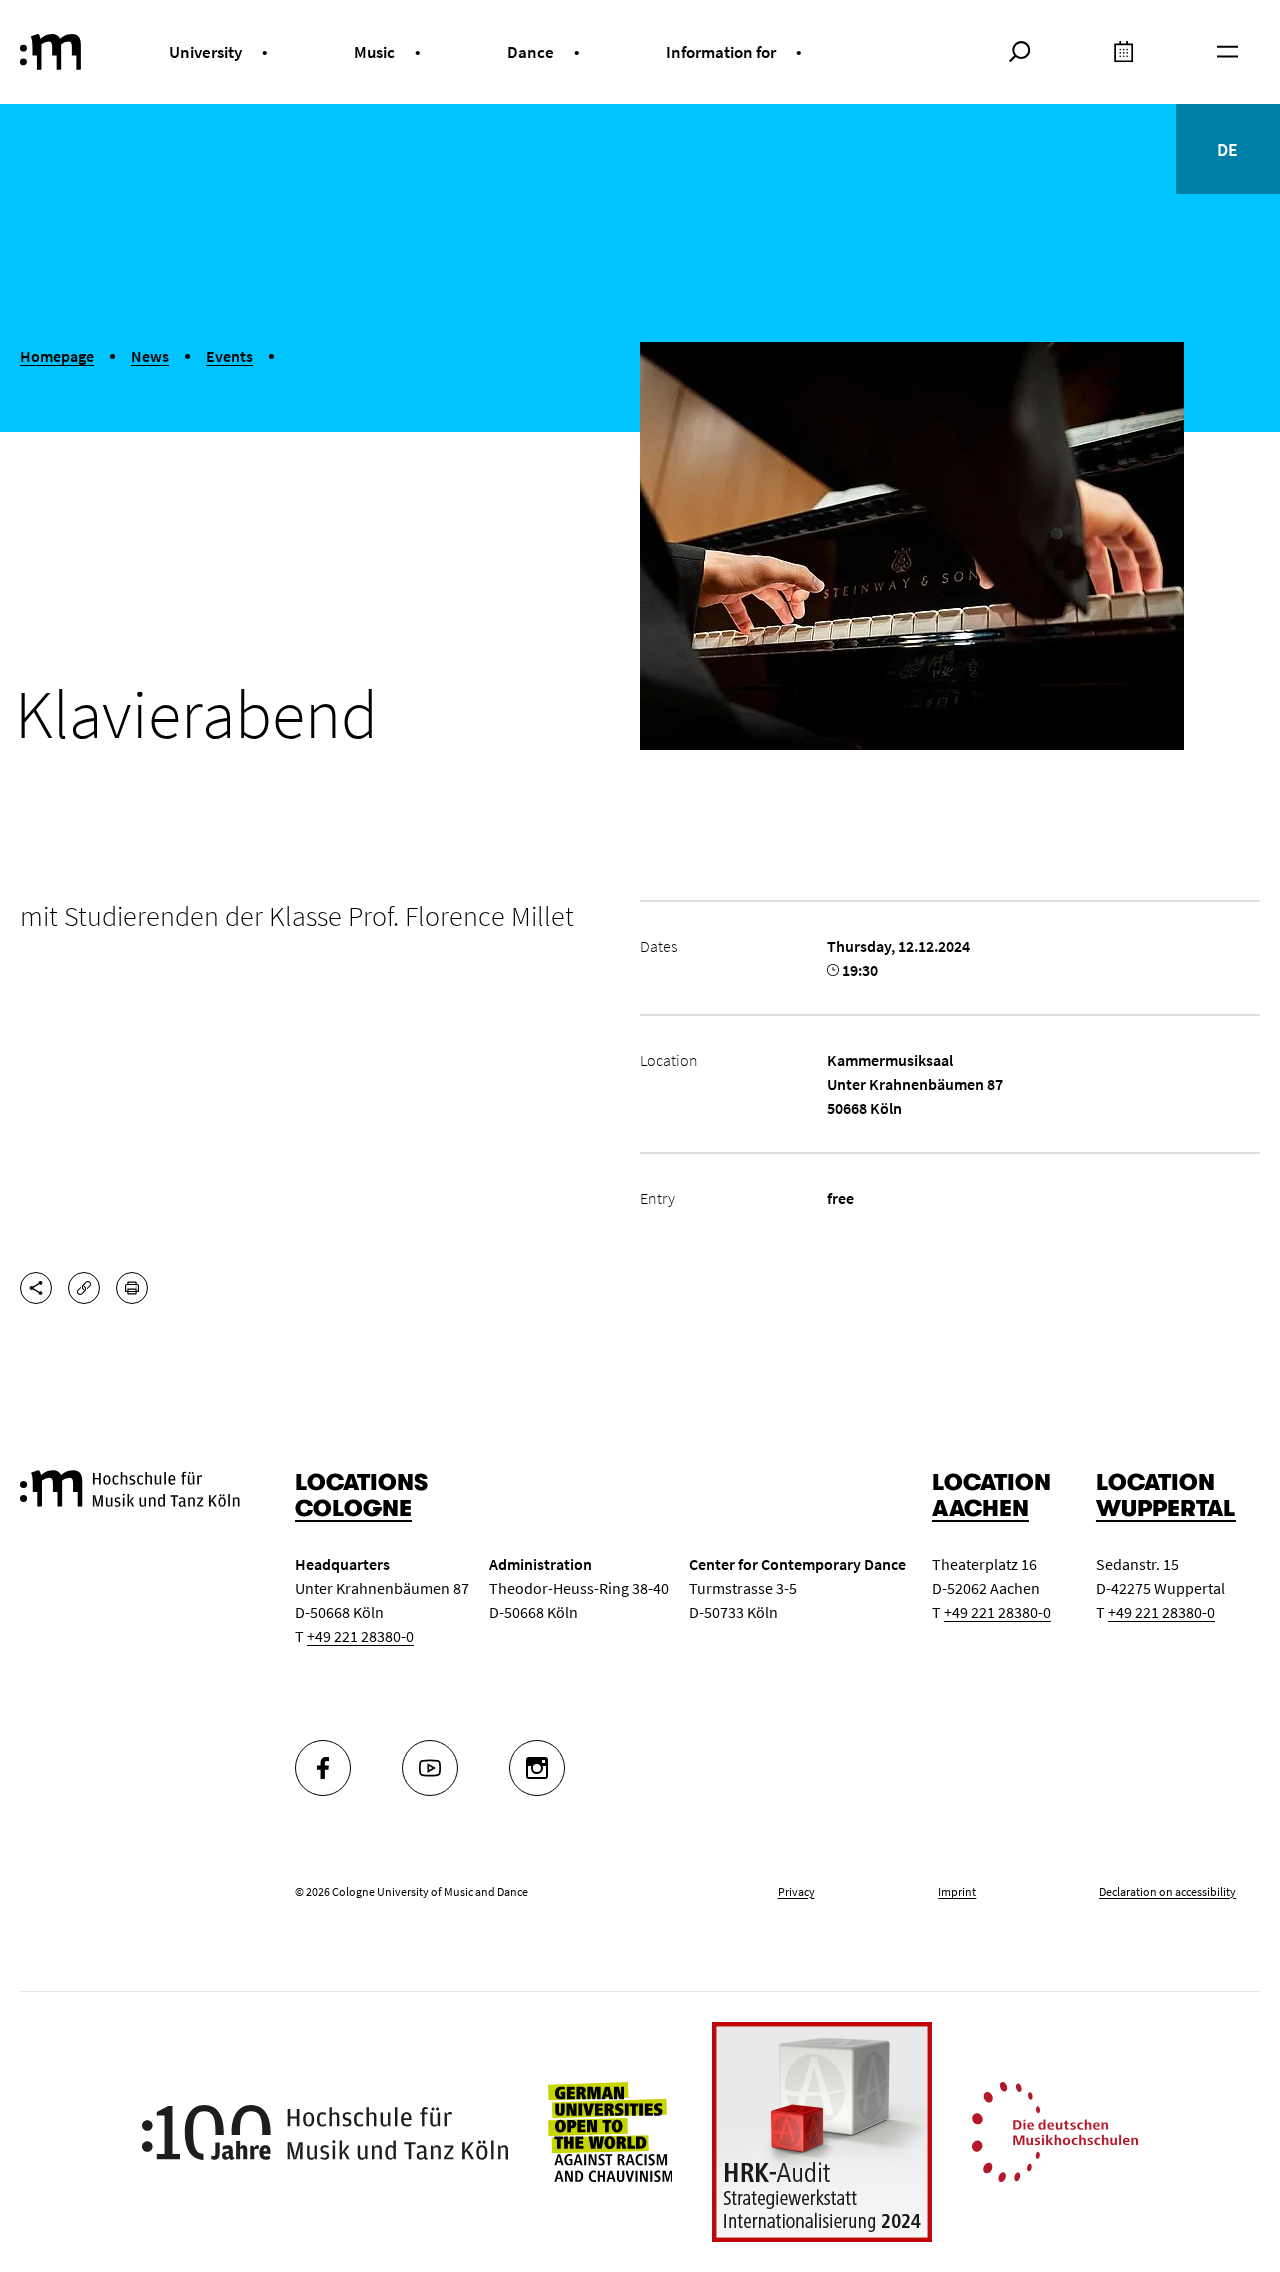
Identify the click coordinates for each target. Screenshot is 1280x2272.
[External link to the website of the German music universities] (1055, 2130)
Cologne (353, 1508)
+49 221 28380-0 (360, 1636)
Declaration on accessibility (1167, 1891)
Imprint (957, 1891)
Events (229, 356)
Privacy (796, 1891)
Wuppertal (1166, 1508)
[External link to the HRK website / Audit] (822, 2132)
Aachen (980, 1508)
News (150, 356)
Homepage (57, 356)
